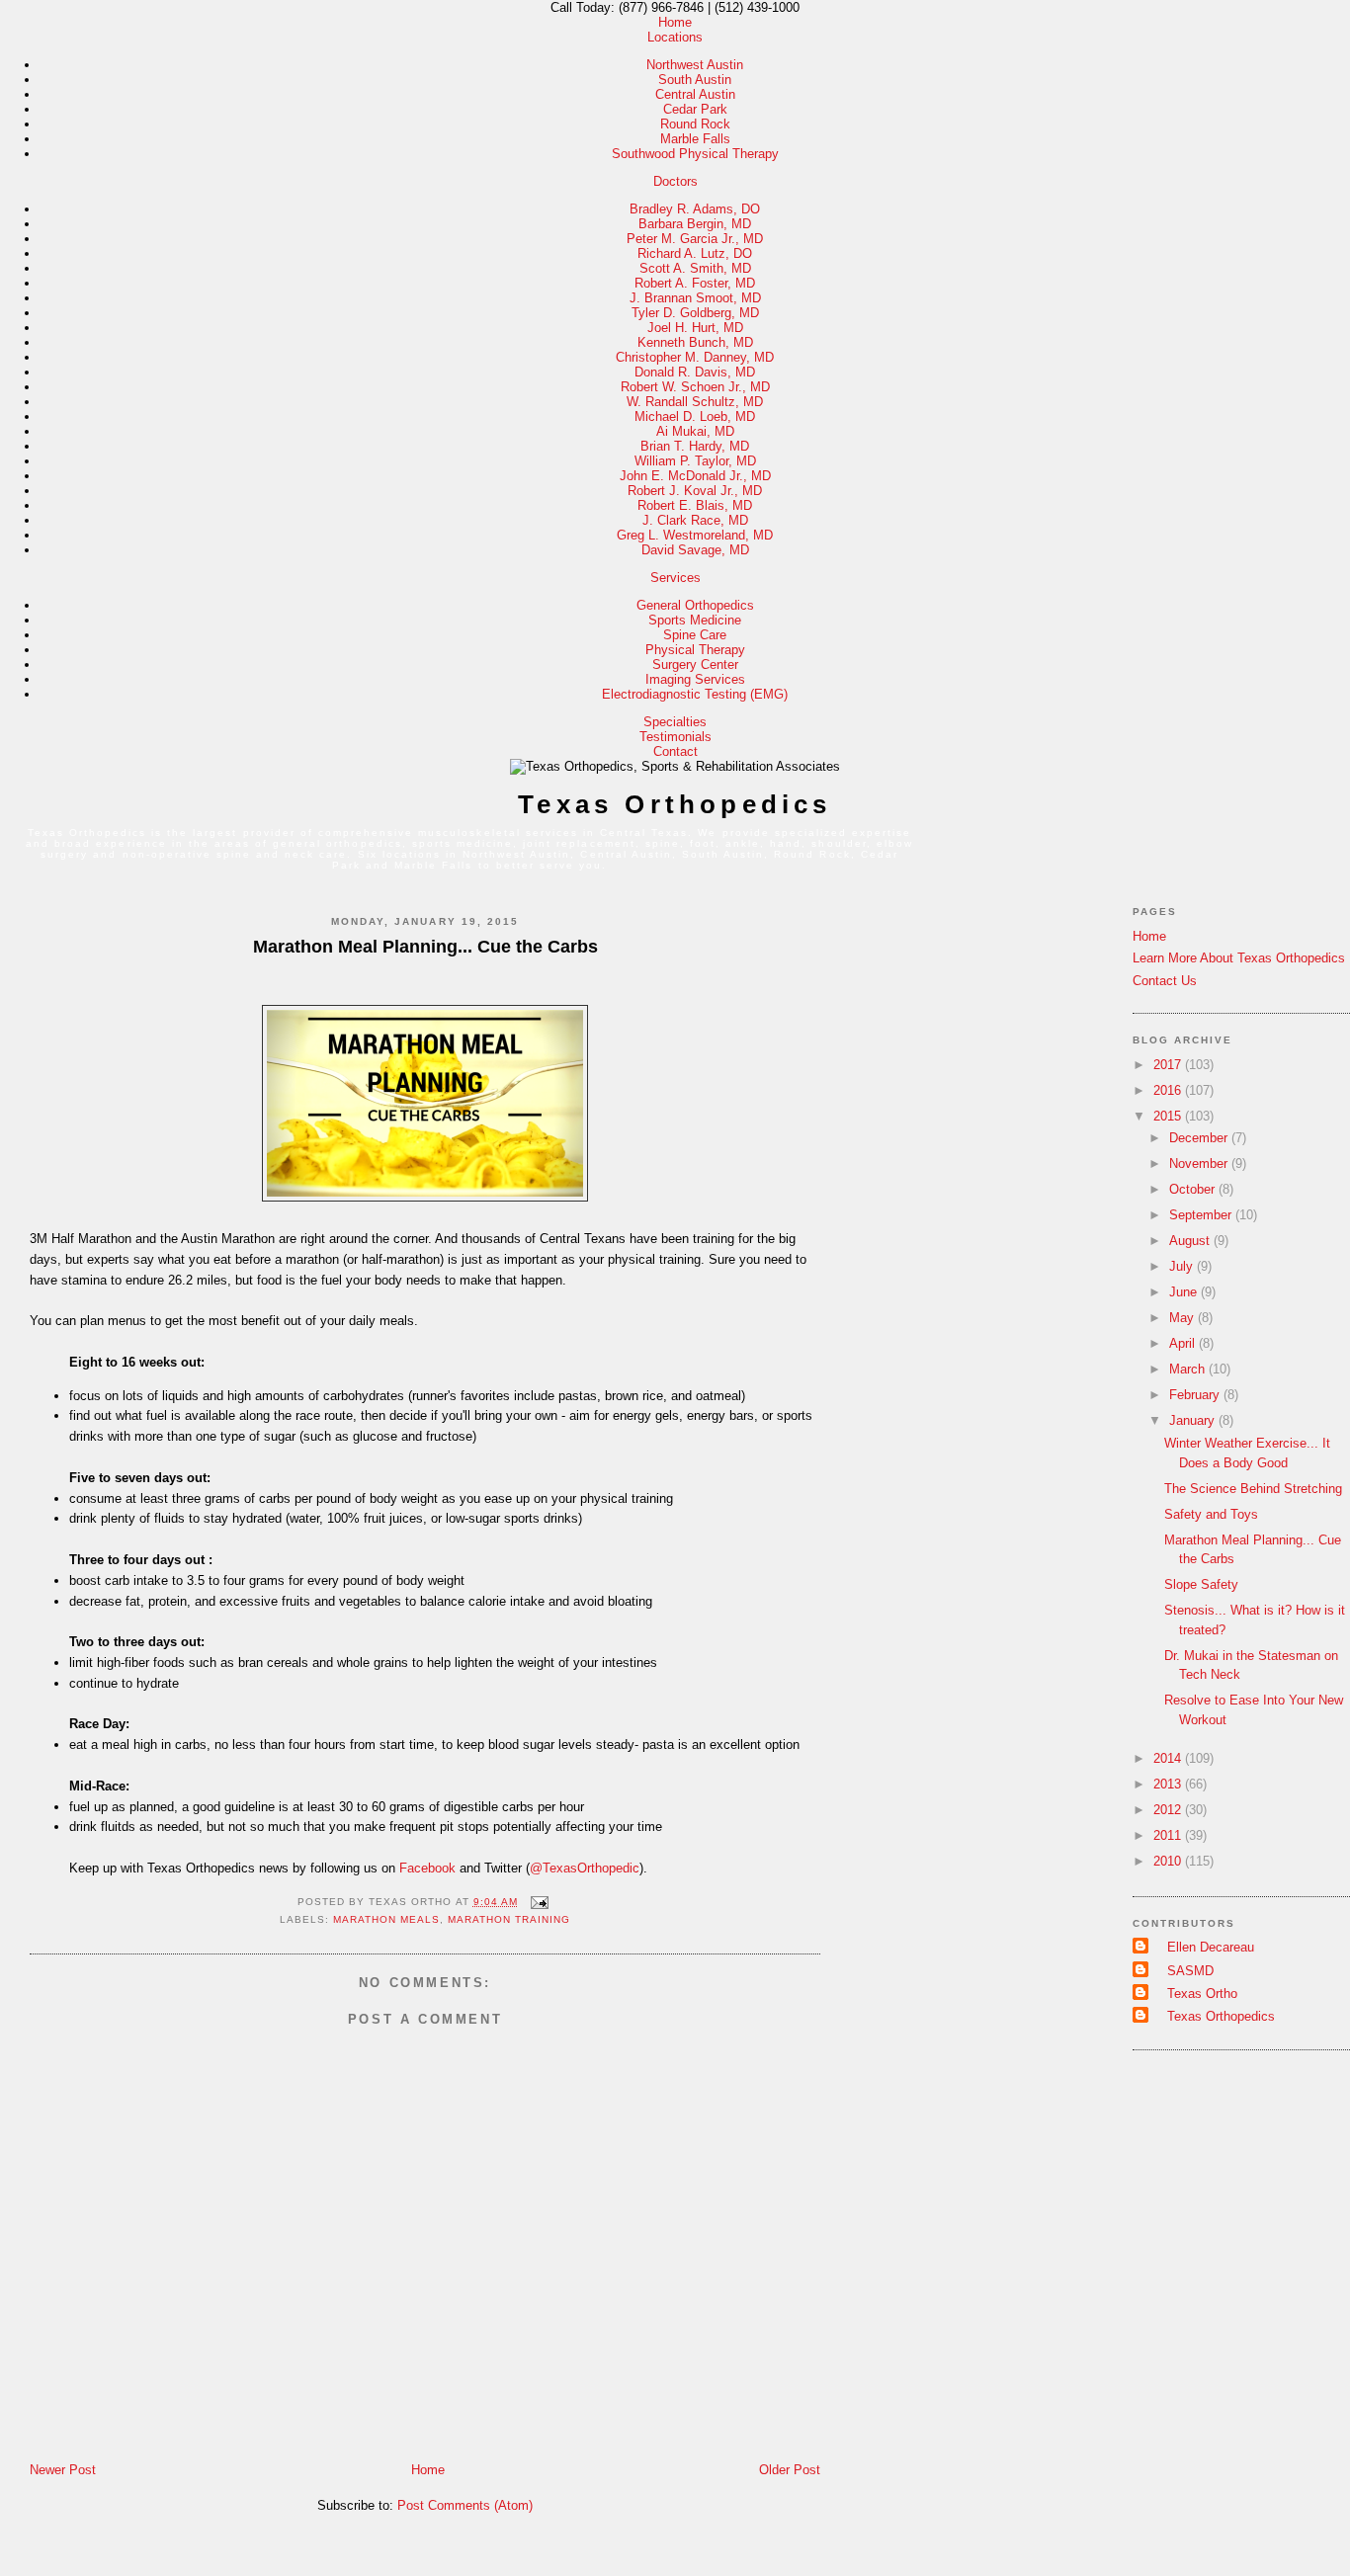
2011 (1169, 1835)
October (1194, 1189)
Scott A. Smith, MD (695, 268)
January (1194, 1420)
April (1184, 1343)
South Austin (695, 80)
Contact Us (1165, 981)
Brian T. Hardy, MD (695, 446)
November (1200, 1163)
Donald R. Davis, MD (695, 372)
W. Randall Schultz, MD (695, 402)
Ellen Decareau (1211, 1947)
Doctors (675, 181)
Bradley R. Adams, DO (695, 209)
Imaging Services (695, 679)
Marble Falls (695, 139)
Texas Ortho (1202, 1994)
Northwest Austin (695, 65)
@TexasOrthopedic (585, 1868)
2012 (1169, 1810)
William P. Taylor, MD (695, 461)
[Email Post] (537, 1902)
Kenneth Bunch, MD (695, 342)
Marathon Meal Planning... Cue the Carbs (425, 947)
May (1183, 1318)
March (1189, 1369)
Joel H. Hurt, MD (695, 328)
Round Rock (695, 124)
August (1191, 1241)
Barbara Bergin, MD (695, 224)
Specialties (675, 722)
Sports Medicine (695, 620)
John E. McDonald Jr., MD (695, 476)
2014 (1169, 1758)
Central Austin (695, 94)
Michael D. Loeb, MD (695, 416)
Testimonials (675, 737)
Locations (675, 37)
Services (675, 578)
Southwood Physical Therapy (695, 154)
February (1196, 1395)
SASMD (1190, 1971)
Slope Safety (1201, 1584)
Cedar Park (695, 109)
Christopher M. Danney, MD (695, 357)
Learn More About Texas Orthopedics (1239, 958)
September (1202, 1215)
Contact (675, 751)
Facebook (427, 1868)
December (1200, 1138)
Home (675, 22)
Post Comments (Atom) (465, 2505)
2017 (1169, 1065)
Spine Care (695, 635)
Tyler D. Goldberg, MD (695, 313)
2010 (1169, 1861)
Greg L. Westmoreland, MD (695, 535)
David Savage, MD (695, 550)
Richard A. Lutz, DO (695, 253)
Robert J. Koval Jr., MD (695, 491)
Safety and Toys (1211, 1514)
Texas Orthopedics (675, 804)
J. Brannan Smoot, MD (695, 298)
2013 (1169, 1784)
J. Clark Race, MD (695, 520)
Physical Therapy (695, 650)
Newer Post (63, 2470)
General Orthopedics (695, 605)
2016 (1169, 1090)
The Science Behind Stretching (1253, 1489)
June (1185, 1292)
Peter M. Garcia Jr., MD (695, 239)
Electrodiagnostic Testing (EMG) (695, 694)
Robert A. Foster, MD (695, 283)
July (1183, 1266)
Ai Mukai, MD (695, 431)
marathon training (509, 1919)
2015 (1169, 1116)
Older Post (790, 2470)
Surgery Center (695, 665)
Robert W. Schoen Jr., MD (695, 387)
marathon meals (386, 1919)
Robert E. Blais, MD (695, 505)
